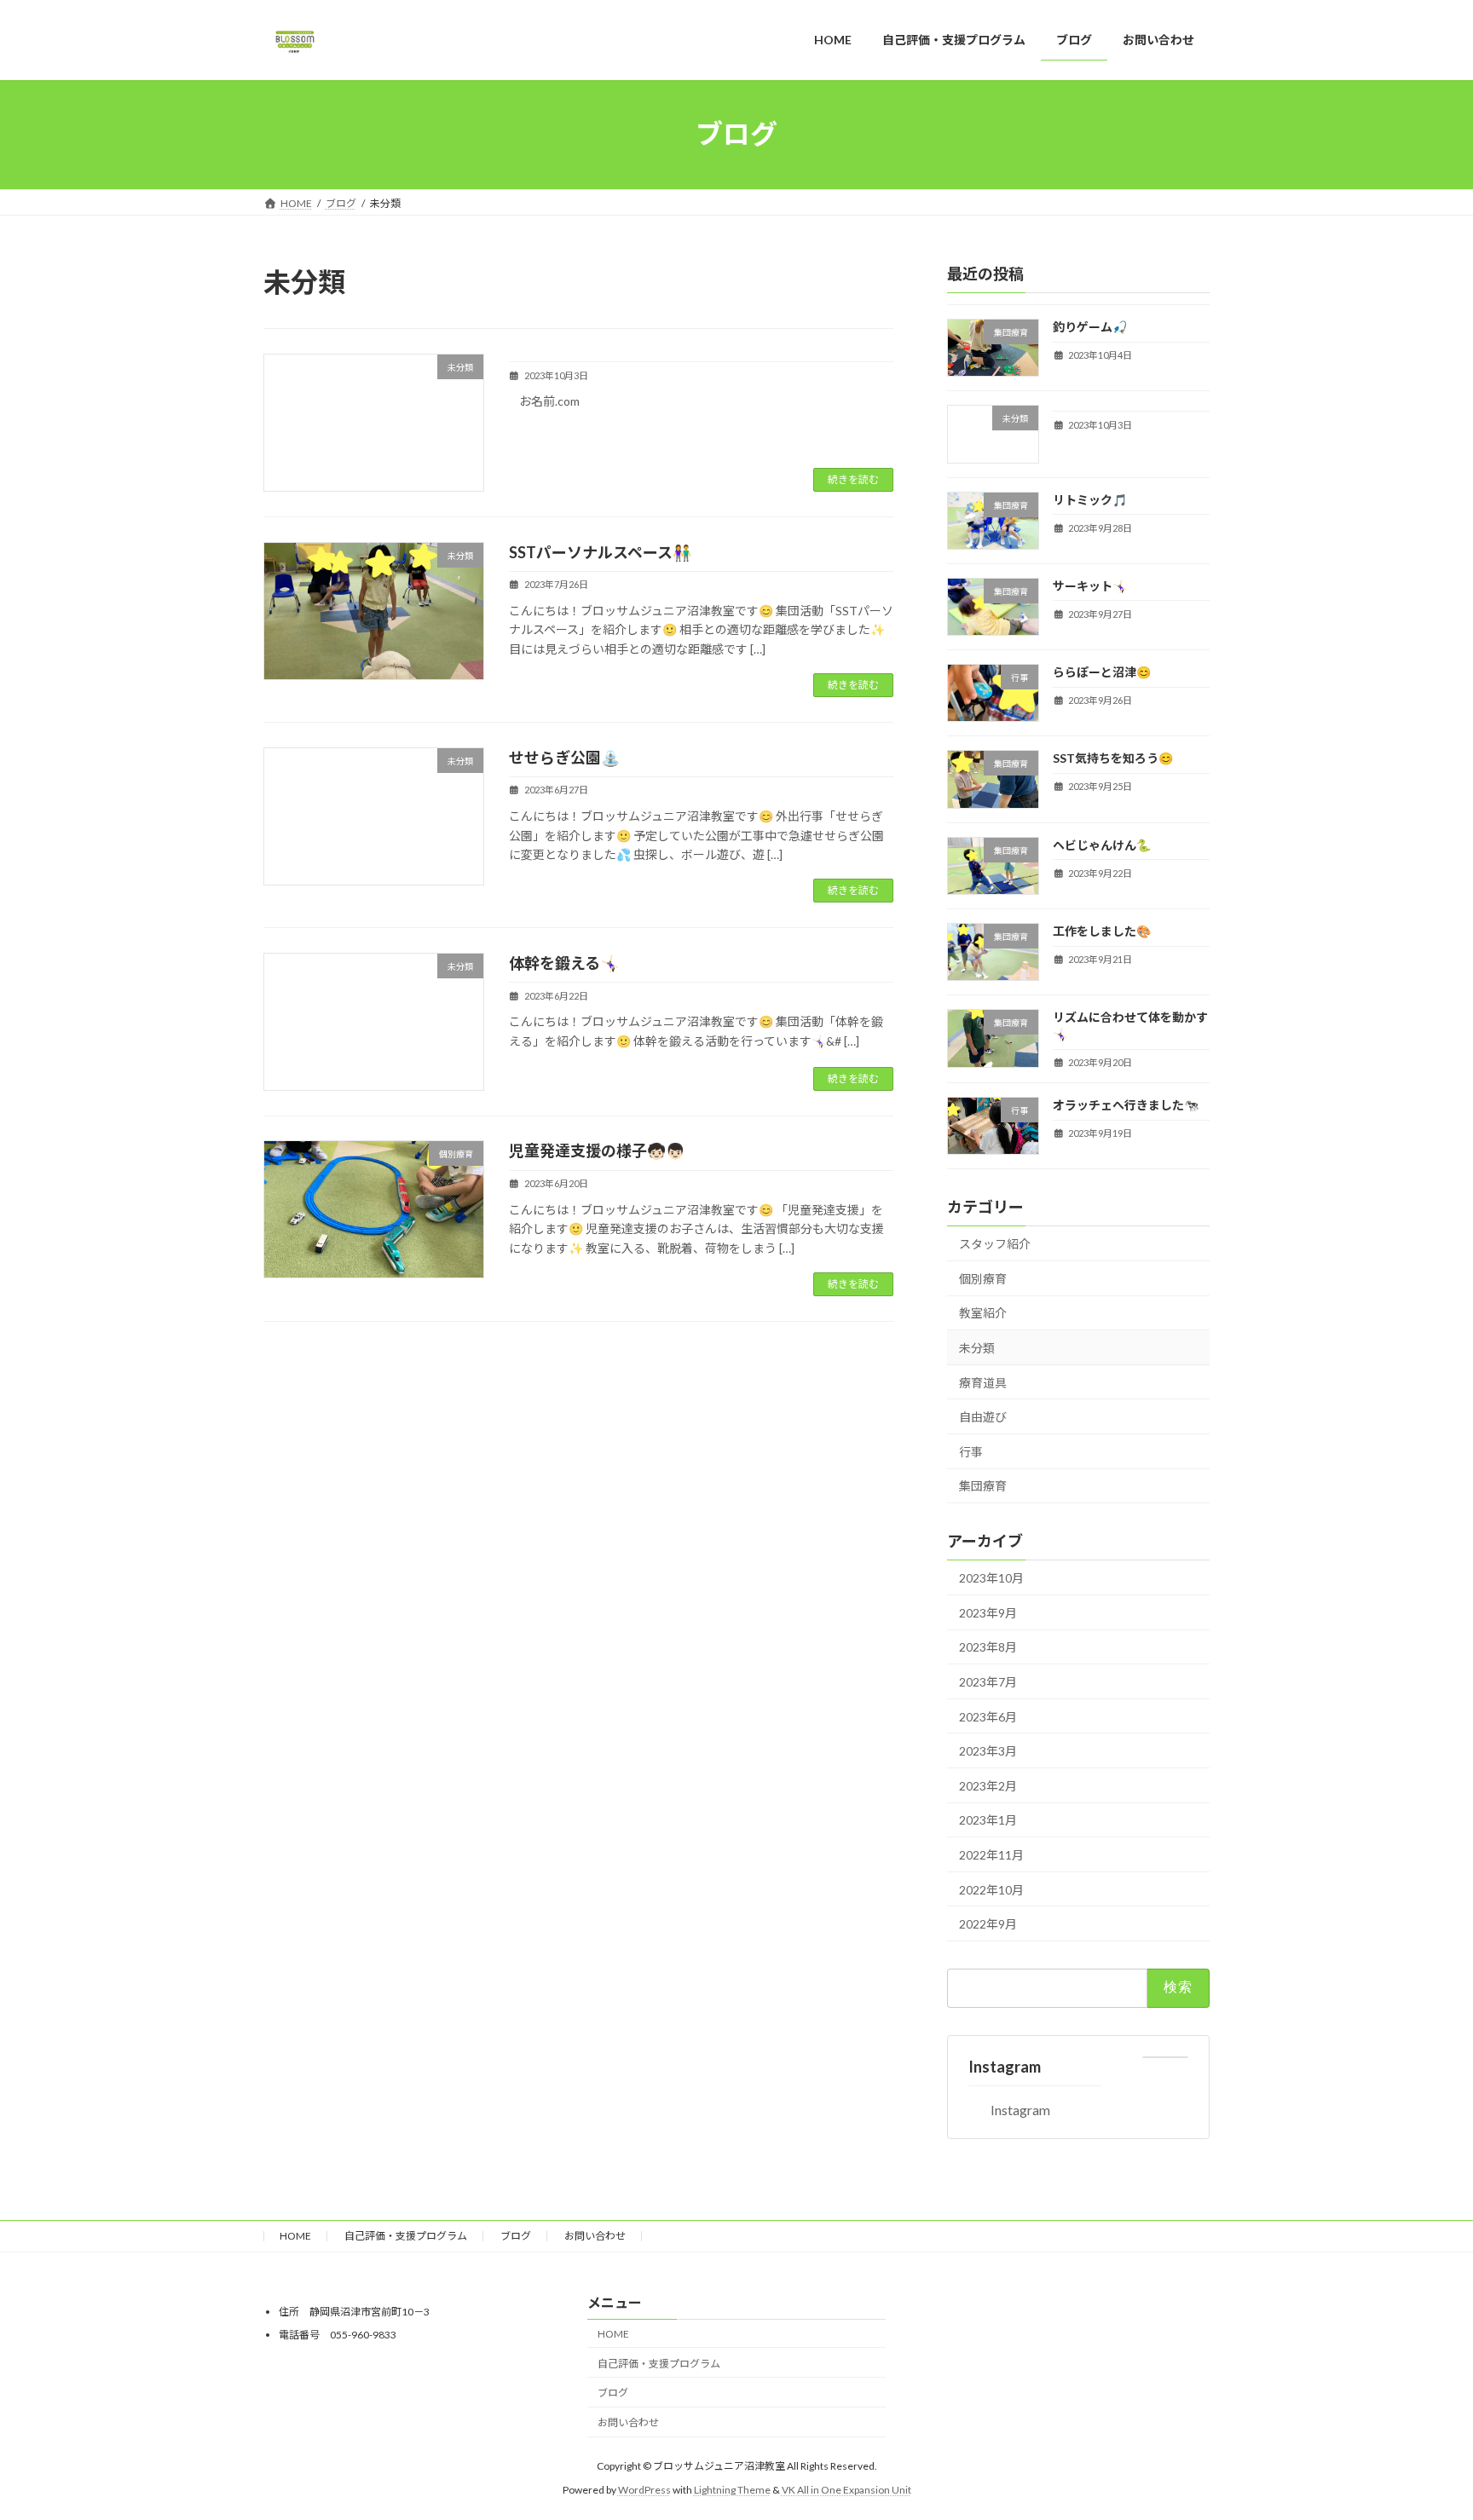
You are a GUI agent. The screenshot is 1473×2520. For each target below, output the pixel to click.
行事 (971, 1451)
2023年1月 (988, 1820)
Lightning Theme (732, 2490)
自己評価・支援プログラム (406, 2236)
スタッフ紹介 (995, 1244)
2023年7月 (988, 1682)
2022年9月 (988, 1924)
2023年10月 (991, 1578)
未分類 (977, 1348)
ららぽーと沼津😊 (1102, 672)
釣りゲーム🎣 (1090, 327)
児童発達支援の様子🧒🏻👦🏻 (597, 1150)
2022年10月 (991, 1889)
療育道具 (983, 1382)
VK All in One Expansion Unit (846, 2490)
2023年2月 (988, 1785)
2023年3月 (988, 1751)
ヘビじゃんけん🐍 (1102, 844)
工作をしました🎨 (1102, 931)
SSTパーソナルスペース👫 (600, 552)
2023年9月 (988, 1612)
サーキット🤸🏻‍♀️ (1090, 585)
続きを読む (853, 479)
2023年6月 (988, 1716)
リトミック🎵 (1090, 499)
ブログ (516, 2236)
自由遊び (983, 1417)
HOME (295, 2236)
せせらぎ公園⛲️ (564, 758)
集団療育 (983, 1486)
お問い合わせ (595, 2236)
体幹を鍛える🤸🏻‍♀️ (564, 963)
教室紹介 (983, 1313)
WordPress (644, 2490)
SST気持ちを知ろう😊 (1113, 758)
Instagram (1005, 2066)
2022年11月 (991, 1855)
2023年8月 (988, 1647)
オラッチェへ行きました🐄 (1126, 1105)
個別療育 (983, 1278)
